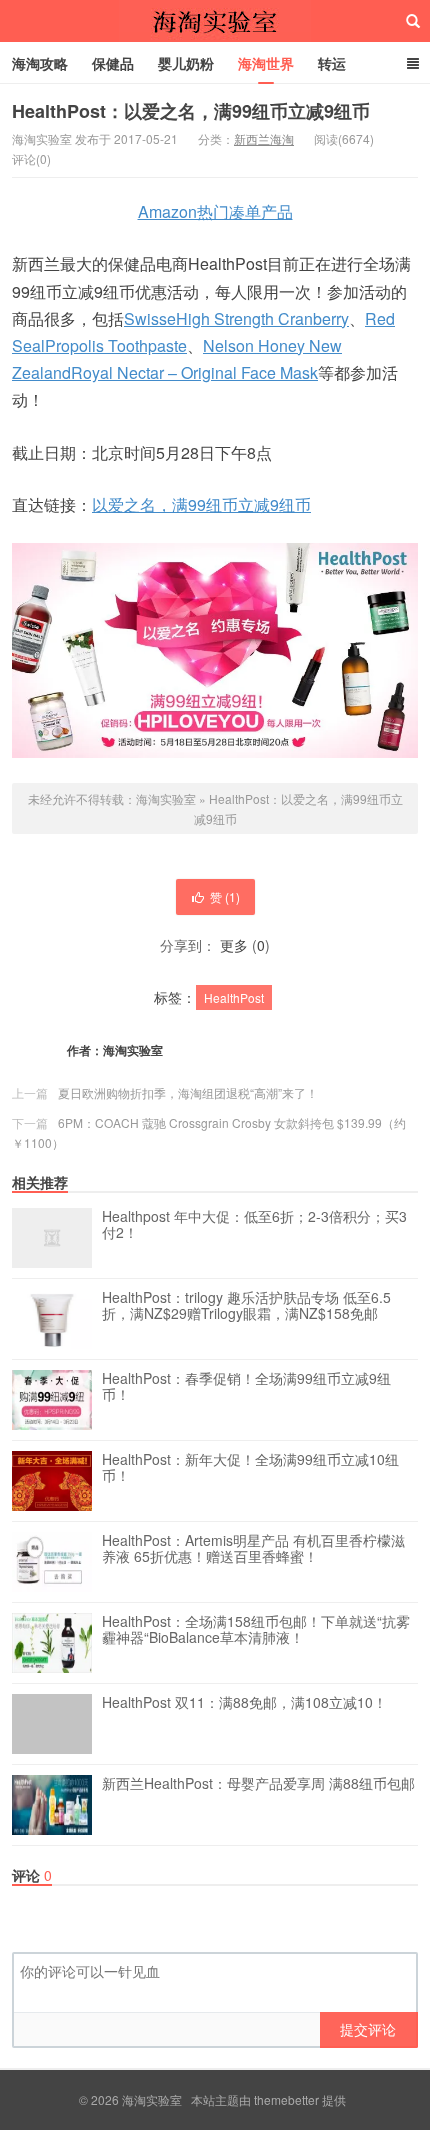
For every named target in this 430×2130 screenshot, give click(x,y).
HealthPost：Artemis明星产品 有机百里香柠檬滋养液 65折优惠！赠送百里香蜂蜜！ (253, 1549)
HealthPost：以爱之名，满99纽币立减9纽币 (191, 111)
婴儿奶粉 (186, 63)
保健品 (113, 63)
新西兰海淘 (264, 138)
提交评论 (368, 2029)
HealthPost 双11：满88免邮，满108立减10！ (244, 1703)
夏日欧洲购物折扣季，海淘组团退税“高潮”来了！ (188, 1092)
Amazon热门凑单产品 (215, 211)
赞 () (225, 896)
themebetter (286, 2099)
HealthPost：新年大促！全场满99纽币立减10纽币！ (250, 1468)
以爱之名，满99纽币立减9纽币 (201, 504)
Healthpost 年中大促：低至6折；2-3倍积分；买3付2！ (254, 1225)
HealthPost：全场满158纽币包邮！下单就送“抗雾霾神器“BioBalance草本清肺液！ (256, 1630)
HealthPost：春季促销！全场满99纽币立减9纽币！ (246, 1387)
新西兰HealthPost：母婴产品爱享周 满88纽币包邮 (258, 1784)
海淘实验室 (215, 21)
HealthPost (234, 997)
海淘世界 (266, 63)
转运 (332, 63)
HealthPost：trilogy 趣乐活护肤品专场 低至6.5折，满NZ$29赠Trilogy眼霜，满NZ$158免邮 (246, 1306)
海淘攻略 (40, 63)
